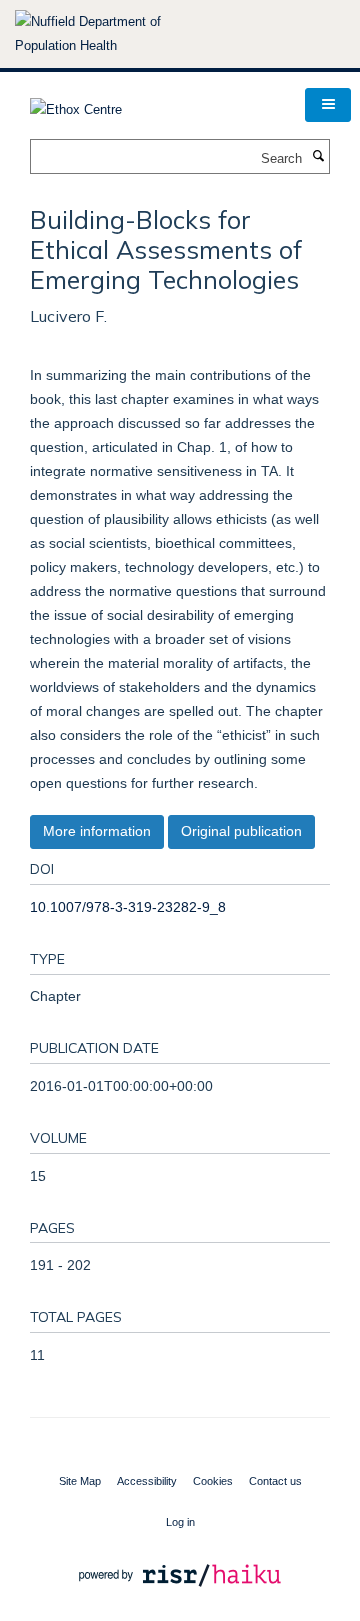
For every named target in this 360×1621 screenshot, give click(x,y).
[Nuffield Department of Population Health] (115, 34)
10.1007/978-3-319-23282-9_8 (128, 907)
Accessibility (147, 1481)
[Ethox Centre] (76, 103)
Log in (180, 1522)
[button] (328, 105)
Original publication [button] (241, 831)
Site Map (80, 1481)
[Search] (318, 157)
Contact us (275, 1481)
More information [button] (97, 831)
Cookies (213, 1481)
